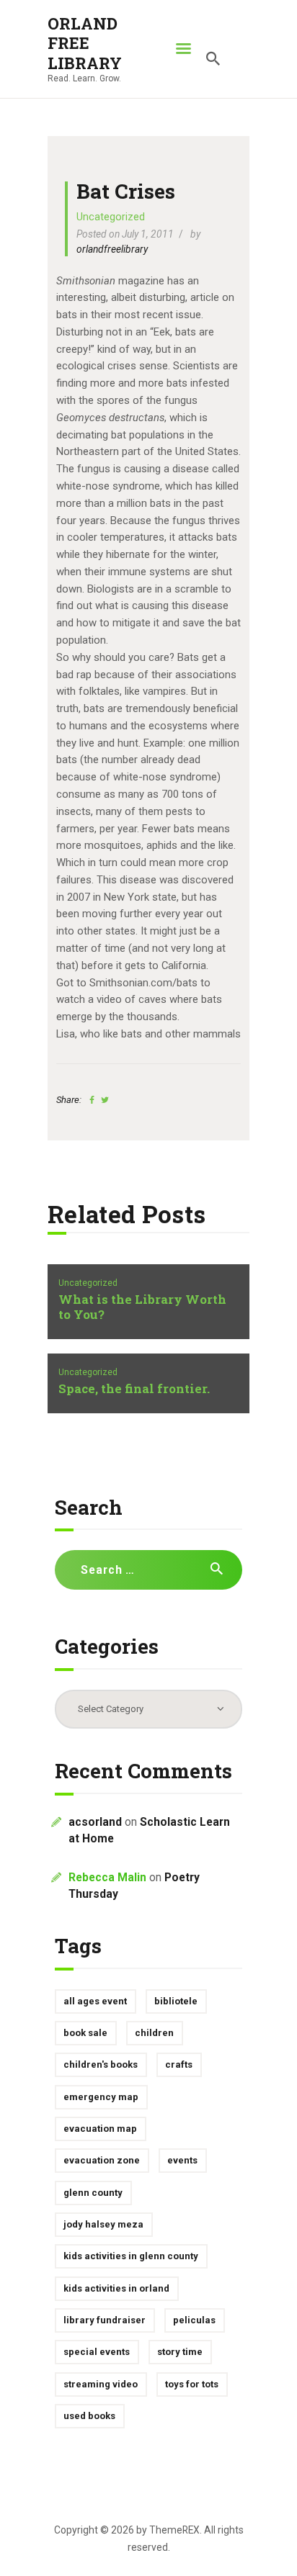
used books (89, 2416)
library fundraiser (105, 2320)
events (182, 2160)
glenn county (93, 2193)
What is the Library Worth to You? (142, 1307)
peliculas (194, 2320)
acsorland (95, 1822)
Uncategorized (111, 217)
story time (180, 2352)
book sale (85, 2033)
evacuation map (100, 2129)
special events (97, 2352)
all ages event (95, 2001)
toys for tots (192, 2384)
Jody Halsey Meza (103, 2224)
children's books (101, 2064)
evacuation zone (102, 2160)
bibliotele (176, 2001)
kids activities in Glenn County (131, 2256)
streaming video (101, 2384)
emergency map (101, 2097)
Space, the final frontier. (134, 1389)
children (154, 2033)
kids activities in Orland (116, 2288)
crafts (179, 2064)
